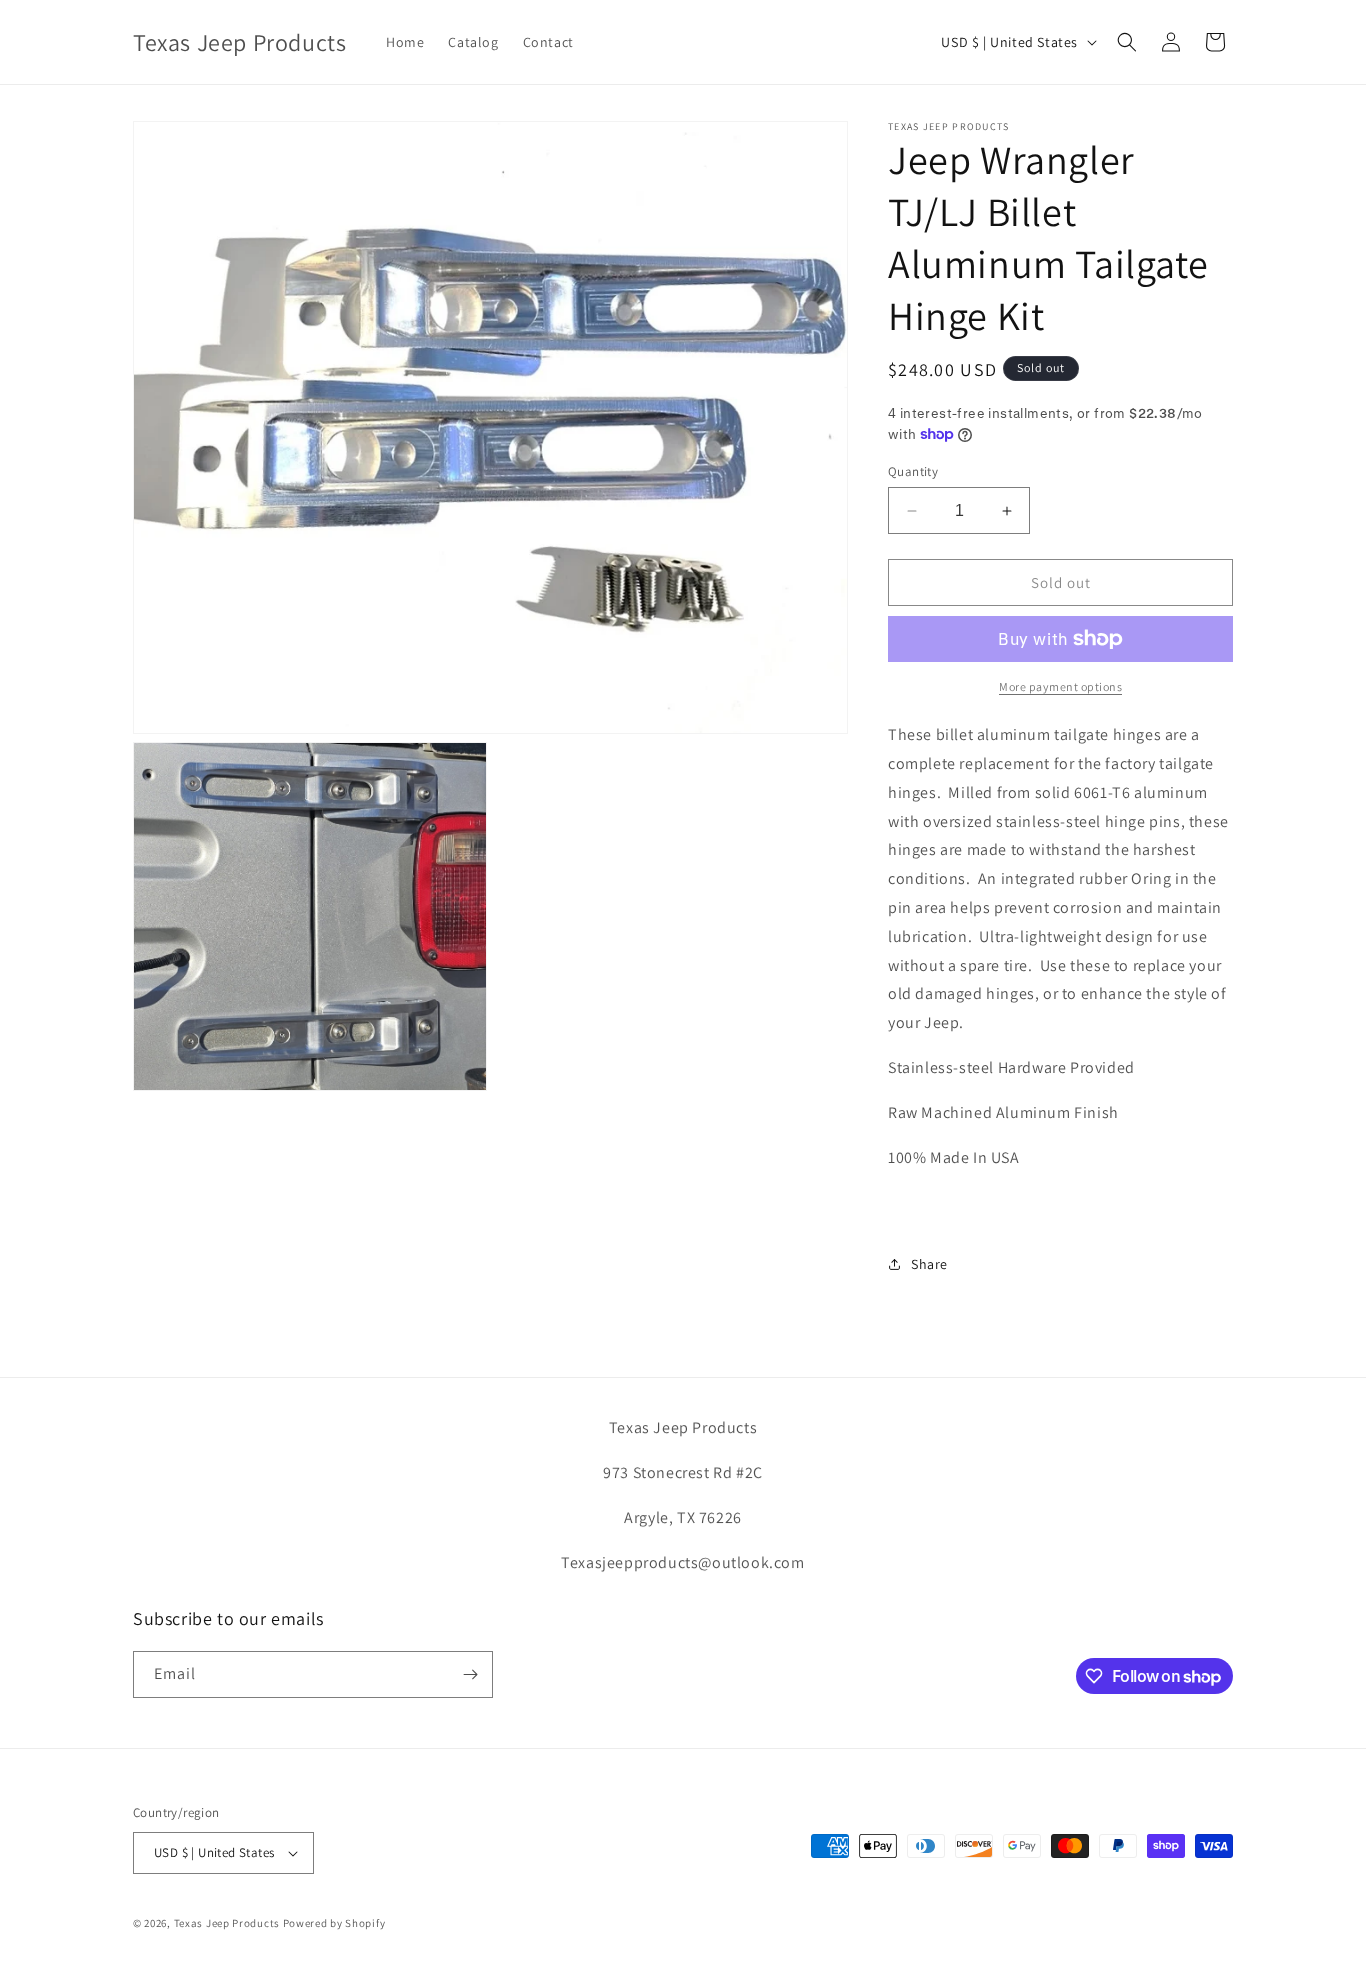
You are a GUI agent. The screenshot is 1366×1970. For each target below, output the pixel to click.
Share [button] (929, 1264)
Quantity (913, 471)
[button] (1127, 42)
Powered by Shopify (334, 1923)
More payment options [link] (1060, 686)
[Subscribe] (470, 1674)
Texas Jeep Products (227, 1923)
